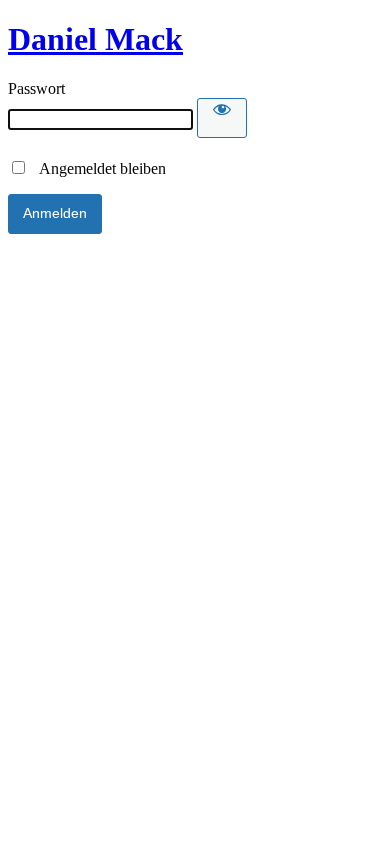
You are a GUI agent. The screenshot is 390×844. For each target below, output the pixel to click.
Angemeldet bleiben (97, 168)
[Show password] (222, 118)
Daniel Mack (95, 39)
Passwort (36, 88)
